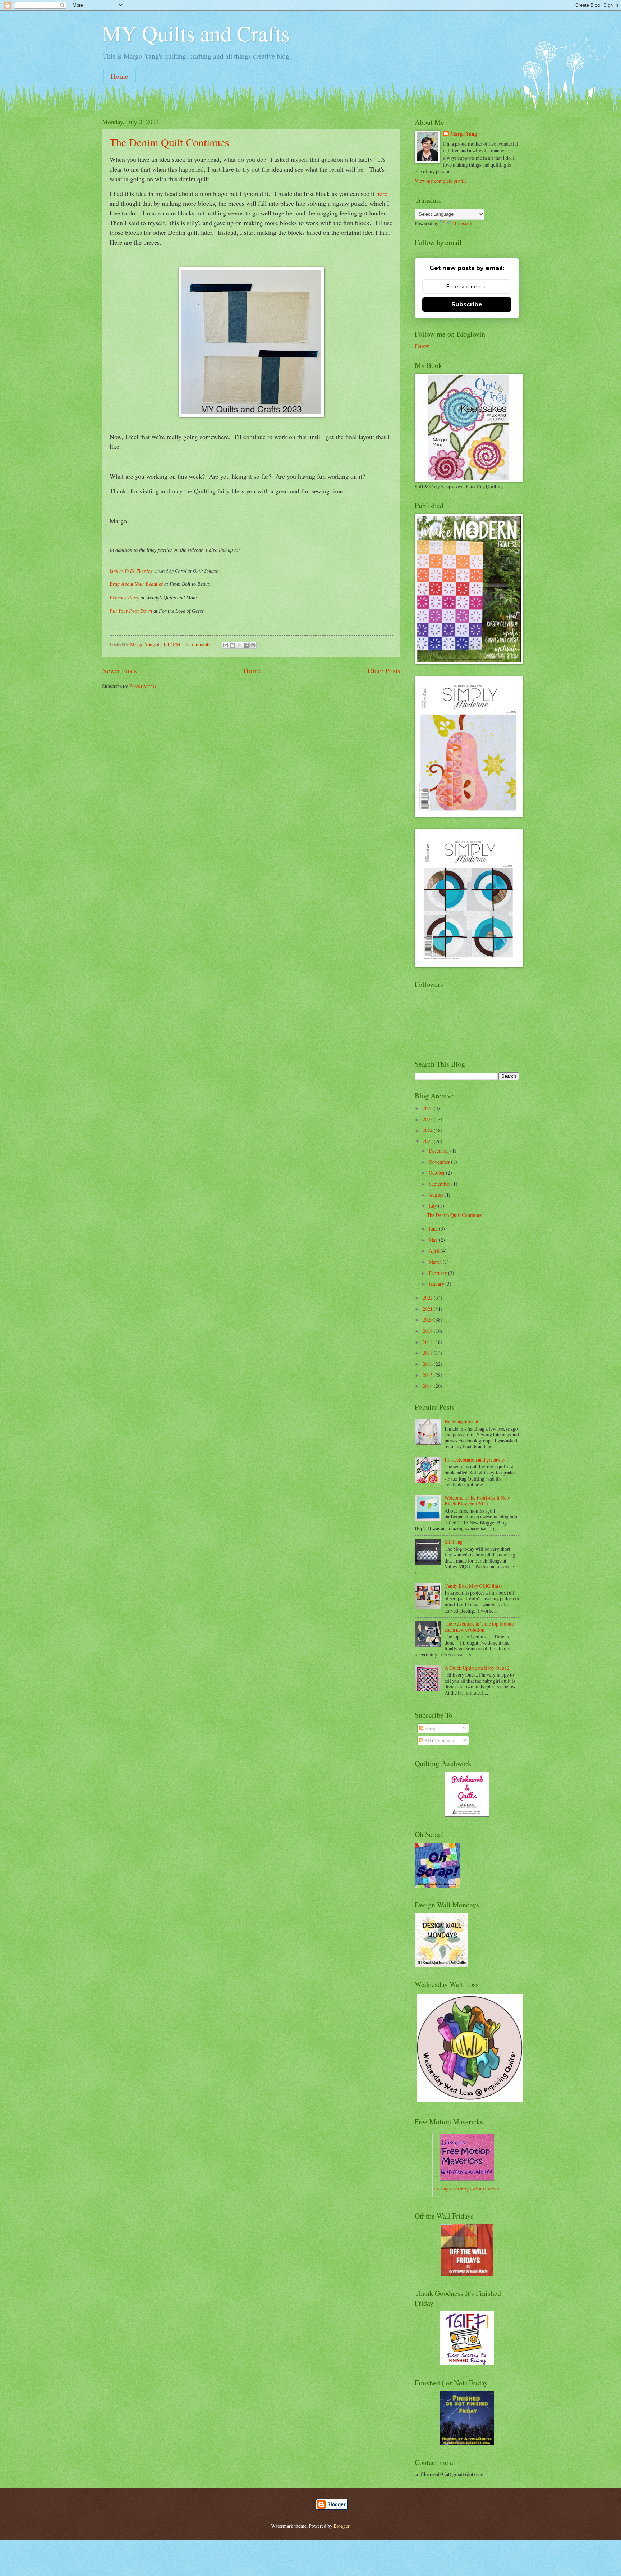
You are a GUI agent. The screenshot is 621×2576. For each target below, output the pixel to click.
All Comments (438, 1740)
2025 (428, 1119)
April (435, 1251)
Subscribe (467, 304)
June (434, 1229)
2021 (428, 1309)
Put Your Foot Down (131, 611)
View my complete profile (441, 181)
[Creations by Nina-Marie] (467, 2274)
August (436, 1195)
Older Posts (384, 671)
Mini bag (454, 1542)
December (440, 1151)
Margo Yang (464, 134)
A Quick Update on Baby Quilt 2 (477, 1668)
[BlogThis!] (233, 645)
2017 (428, 1353)
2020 (428, 1320)
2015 (428, 1375)
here (382, 193)
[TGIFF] (467, 2363)
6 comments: (199, 644)
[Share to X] (239, 645)
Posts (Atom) (143, 686)
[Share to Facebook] (246, 645)
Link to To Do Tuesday (132, 571)
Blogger (341, 2526)
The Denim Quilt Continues (169, 142)
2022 (428, 1298)
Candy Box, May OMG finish (474, 1586)
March (436, 1262)
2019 (428, 1331)
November (440, 1162)
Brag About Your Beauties (136, 584)
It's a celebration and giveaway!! (477, 1460)
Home (119, 76)
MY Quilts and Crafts (196, 33)
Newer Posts (119, 671)
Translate (463, 223)
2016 (428, 1364)
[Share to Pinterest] (253, 645)
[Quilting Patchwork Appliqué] (467, 1815)
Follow (422, 346)
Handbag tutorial (461, 1421)
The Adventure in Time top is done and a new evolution (479, 1627)
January (437, 1284)
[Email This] (226, 645)
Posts (429, 1728)
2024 (428, 1130)
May (434, 1240)
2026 (428, 1108)
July (433, 1206)
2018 (428, 1342)
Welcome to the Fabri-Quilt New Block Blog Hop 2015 (477, 1501)
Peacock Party (124, 598)
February (438, 1273)
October (437, 1173)
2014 (428, 1386)
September (440, 1184)
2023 (428, 1141)
